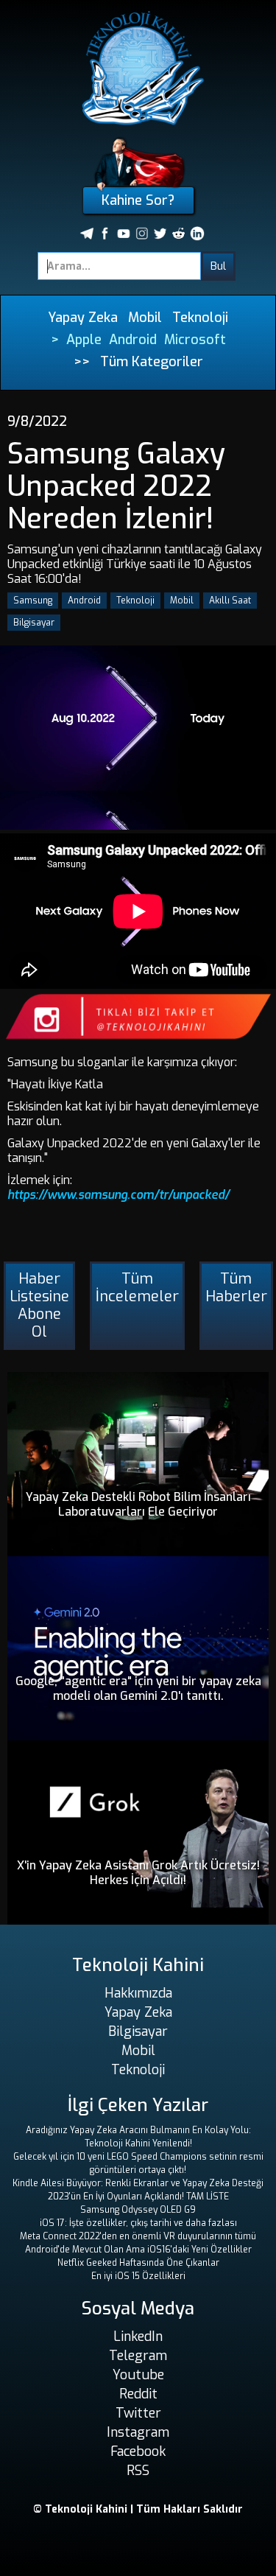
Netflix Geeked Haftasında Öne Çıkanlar (138, 2263)
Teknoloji (200, 318)
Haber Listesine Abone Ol (39, 1305)
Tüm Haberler (236, 1288)
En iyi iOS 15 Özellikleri (138, 2276)
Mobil (145, 318)
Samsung (33, 601)
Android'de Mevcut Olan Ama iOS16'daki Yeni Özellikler (138, 2250)
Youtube (138, 2375)
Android (133, 340)
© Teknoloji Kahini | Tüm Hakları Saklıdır (138, 2509)
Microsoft (195, 340)
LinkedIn (138, 2337)
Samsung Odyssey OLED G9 (138, 2210)
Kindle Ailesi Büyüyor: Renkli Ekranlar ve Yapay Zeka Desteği (138, 2183)
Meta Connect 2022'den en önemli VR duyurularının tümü (138, 2236)
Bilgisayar (34, 623)
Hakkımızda (138, 1993)
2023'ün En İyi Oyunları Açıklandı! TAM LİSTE (138, 2197)
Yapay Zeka (83, 318)
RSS (138, 2471)
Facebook (138, 2451)
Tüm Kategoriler (152, 362)
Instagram (138, 2432)
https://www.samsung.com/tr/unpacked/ (118, 1195)
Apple (84, 340)
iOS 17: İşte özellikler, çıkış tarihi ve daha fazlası (138, 2223)
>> (82, 362)
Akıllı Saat (230, 601)
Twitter (138, 2413)
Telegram (138, 2356)
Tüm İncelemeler (137, 1288)
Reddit (138, 2394)
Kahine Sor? (138, 200)
